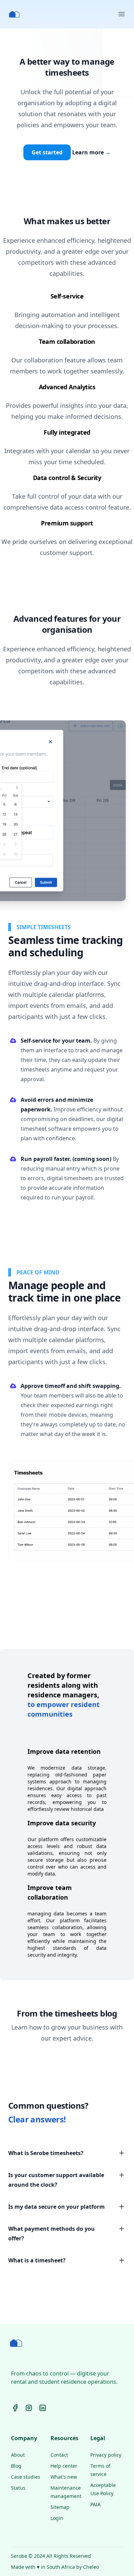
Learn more (91, 152)
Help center (64, 2466)
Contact (59, 2455)
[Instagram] (29, 2408)
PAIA (96, 2504)
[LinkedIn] (43, 2408)
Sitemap (60, 2507)
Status (18, 2488)
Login (57, 2518)
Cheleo (91, 2567)
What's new (64, 2477)
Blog (16, 2466)
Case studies (26, 2477)
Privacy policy (106, 2455)
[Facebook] (15, 2408)
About (18, 2455)
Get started (47, 152)
